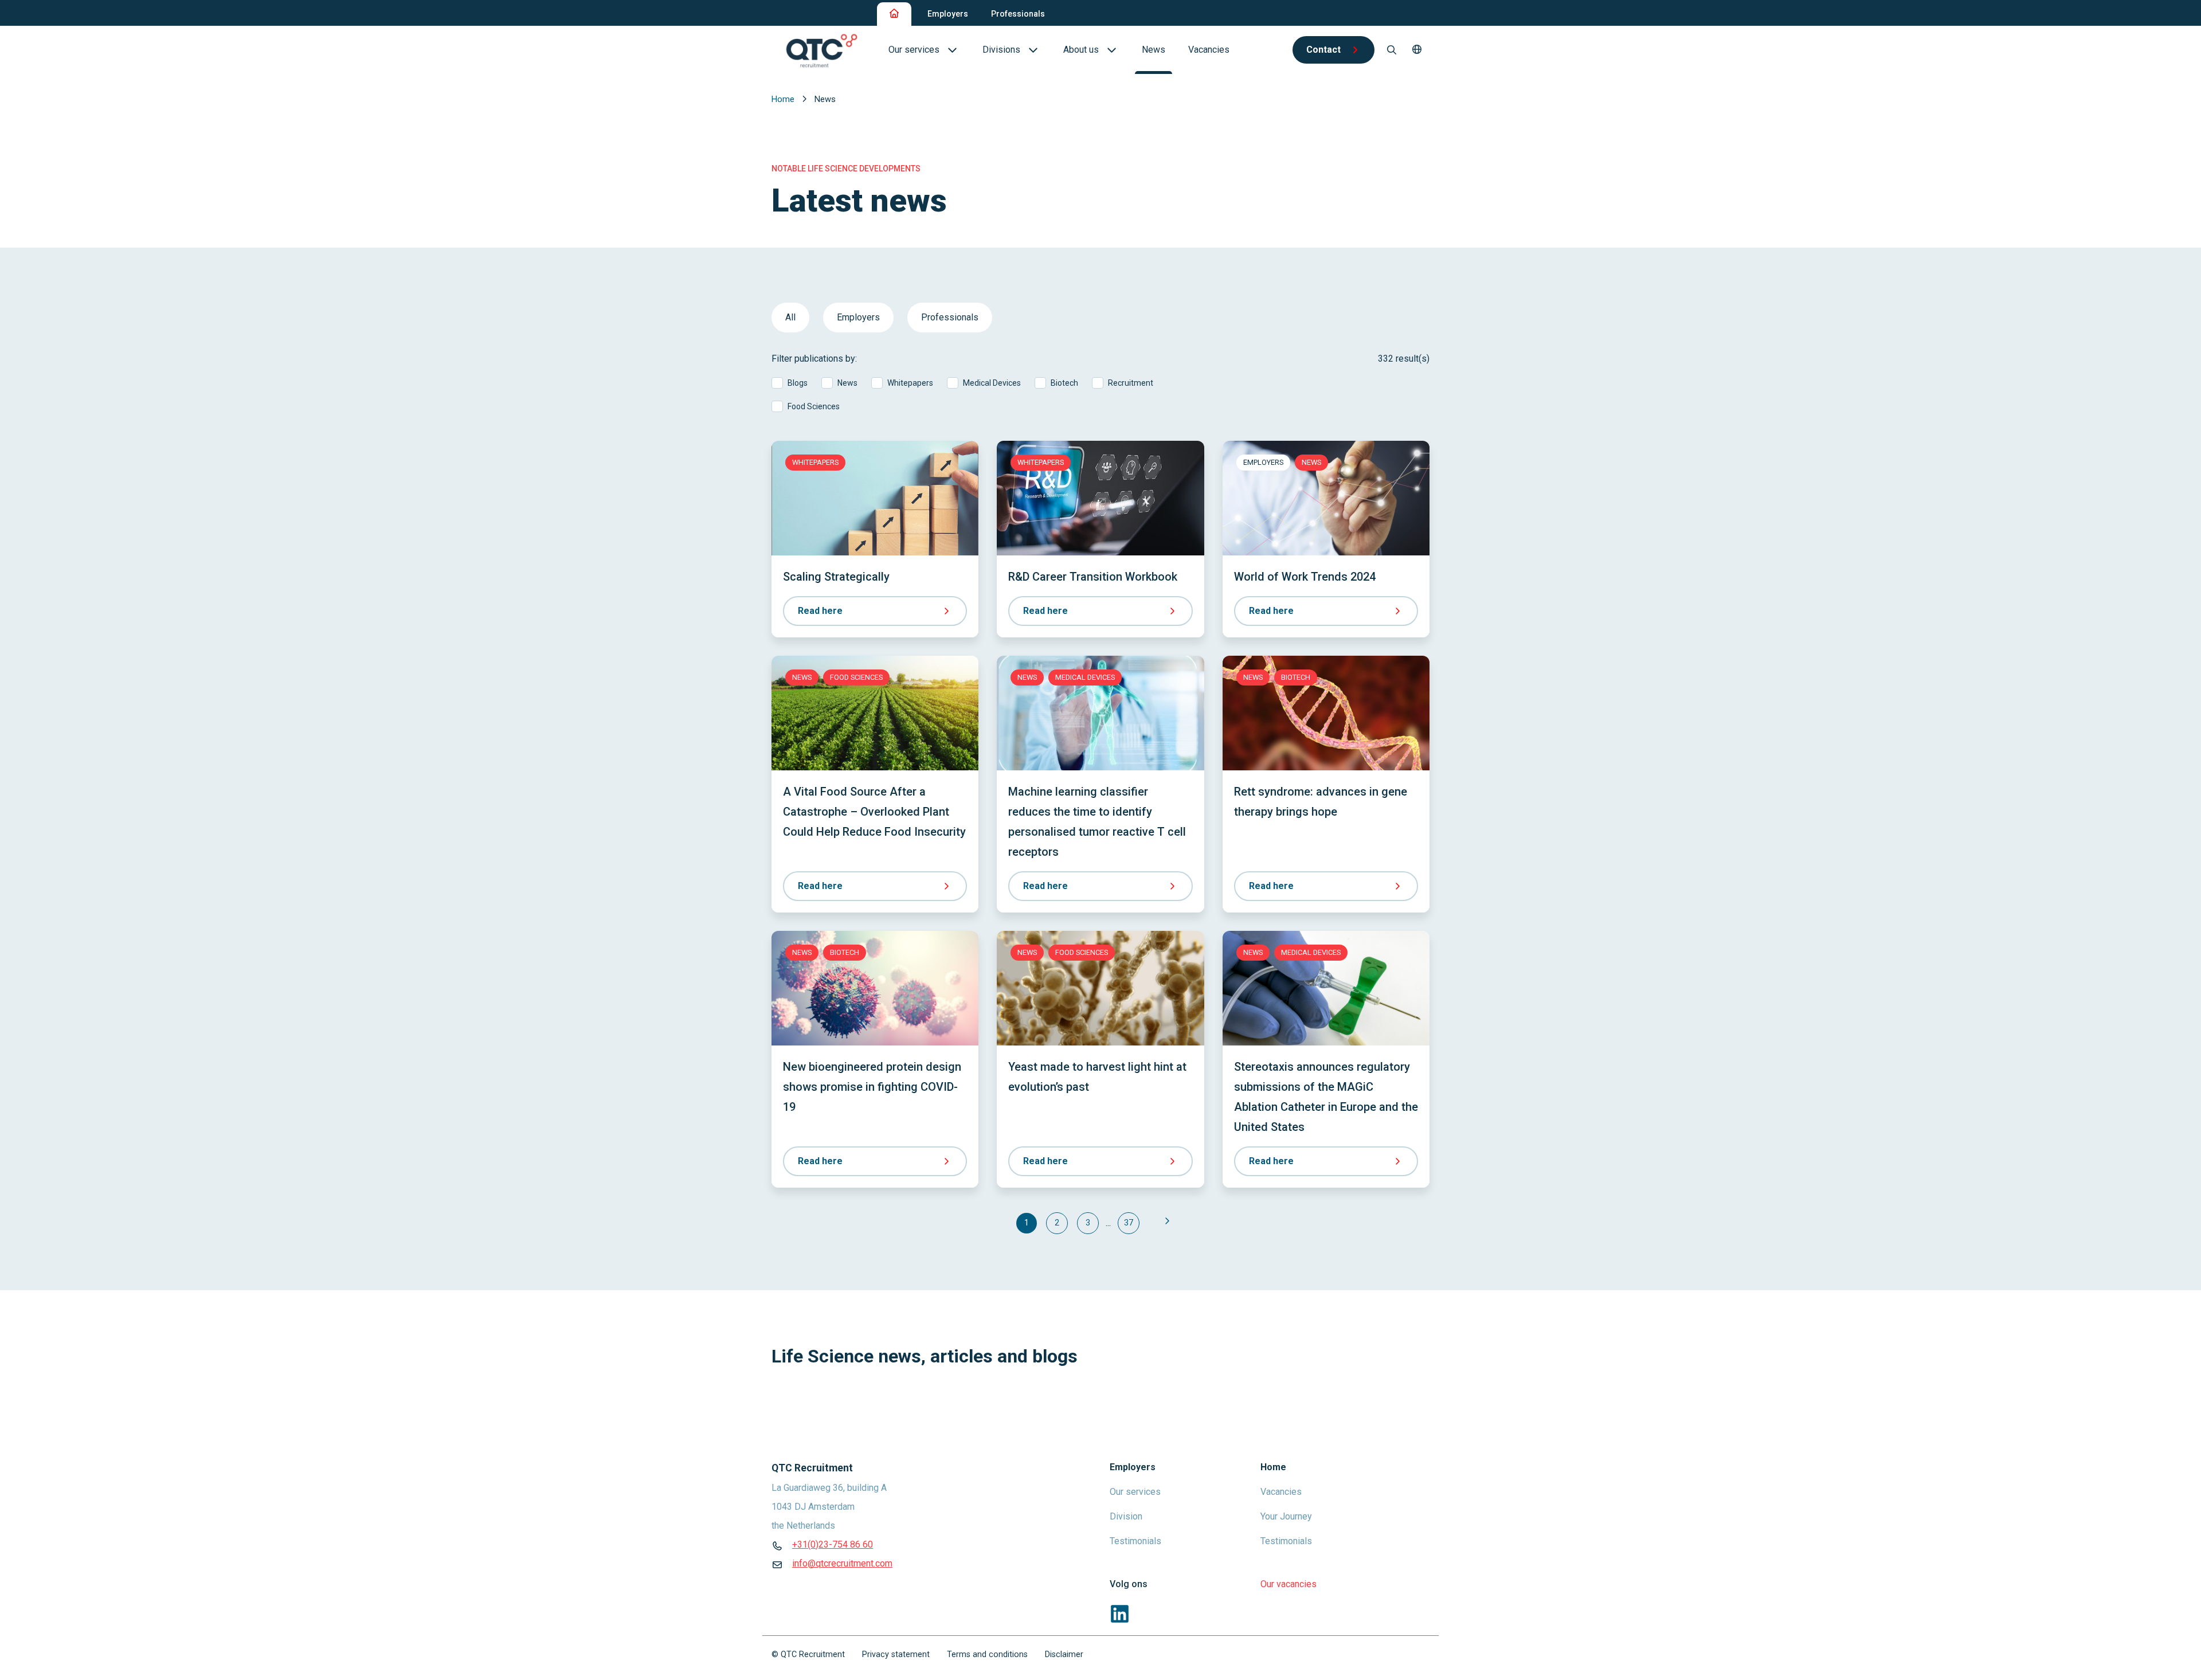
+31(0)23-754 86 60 (833, 1544)
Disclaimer (1064, 1654)
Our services (1135, 1492)
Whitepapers (910, 383)
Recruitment (1131, 383)
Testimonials (1135, 1541)
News (847, 383)
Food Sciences (814, 406)
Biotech (1064, 383)
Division (1126, 1516)
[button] (1417, 50)
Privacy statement (896, 1654)
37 (1129, 1223)
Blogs (798, 383)
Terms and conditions (987, 1654)
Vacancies (1281, 1492)
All (790, 317)
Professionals (1018, 14)
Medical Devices (992, 383)
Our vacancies (1289, 1584)
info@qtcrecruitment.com (842, 1563)
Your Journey (1286, 1516)
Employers (948, 14)
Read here (820, 611)
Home (784, 99)
